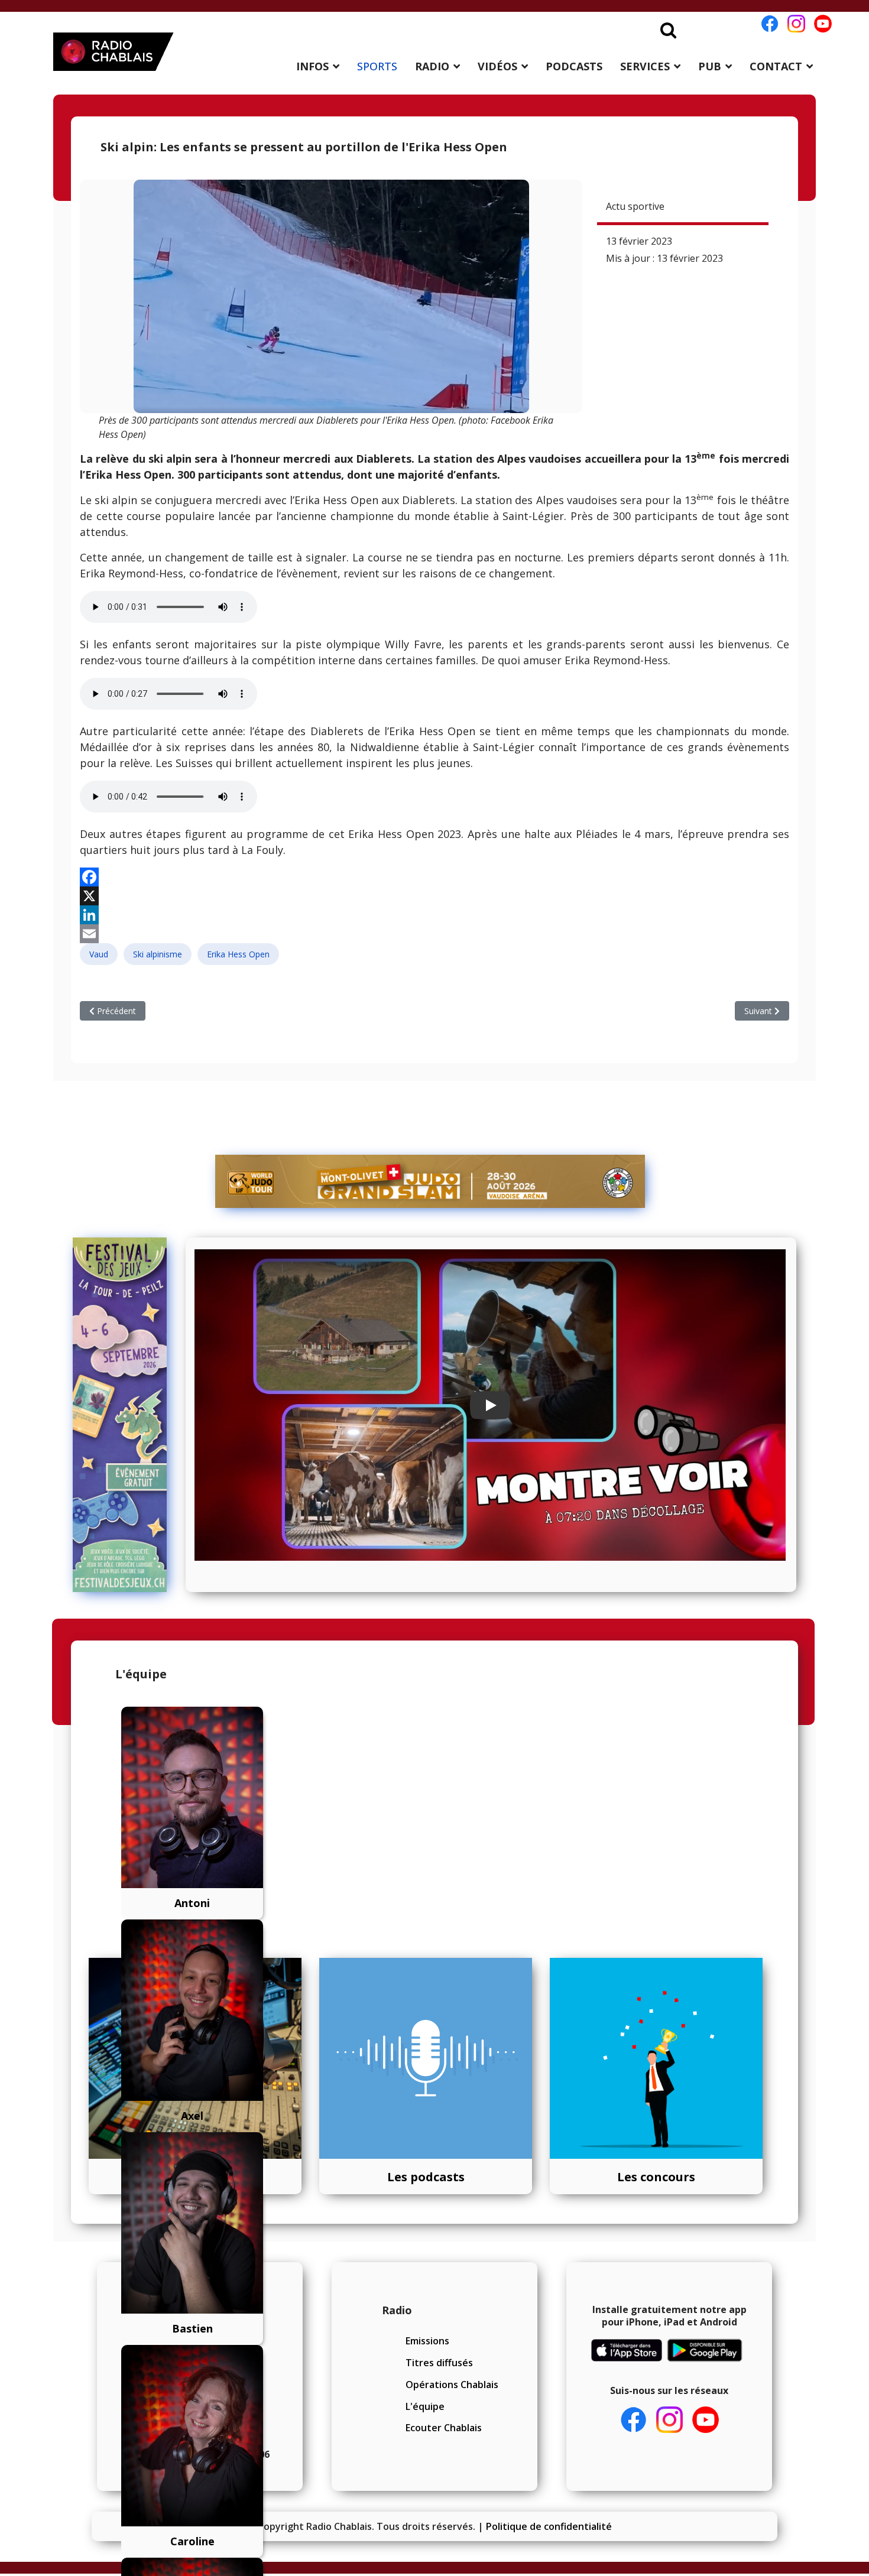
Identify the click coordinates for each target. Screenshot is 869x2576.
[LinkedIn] (434, 915)
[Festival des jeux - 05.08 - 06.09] (125, 1415)
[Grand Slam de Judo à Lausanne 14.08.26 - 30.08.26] (430, 1181)
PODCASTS (574, 66)
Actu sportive (635, 206)
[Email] (434, 934)
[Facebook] (434, 877)
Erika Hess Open (238, 954)
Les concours (656, 2177)
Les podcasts (426, 2177)
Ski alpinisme (158, 954)
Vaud (99, 954)
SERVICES (645, 66)
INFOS (312, 66)
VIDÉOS (497, 66)
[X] (434, 896)
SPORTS (377, 66)
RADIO (432, 66)
